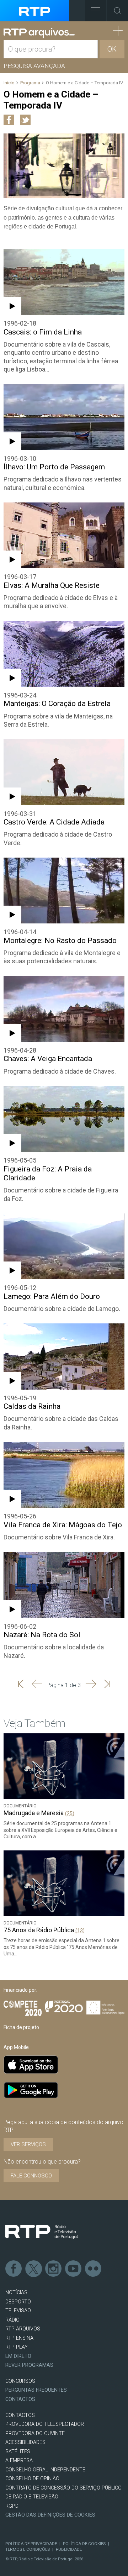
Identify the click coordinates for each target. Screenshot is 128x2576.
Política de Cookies (84, 2544)
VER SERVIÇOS (28, 2144)
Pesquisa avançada (34, 66)
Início (9, 83)
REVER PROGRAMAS (29, 2365)
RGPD (12, 2506)
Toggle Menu (96, 11)
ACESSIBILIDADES (25, 2442)
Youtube (74, 2269)
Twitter (34, 2269)
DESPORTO (18, 2302)
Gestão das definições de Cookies (50, 2515)
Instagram (54, 2269)
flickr (94, 2269)
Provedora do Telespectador (45, 2424)
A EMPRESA (19, 2461)
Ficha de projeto (21, 2027)
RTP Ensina (19, 2338)
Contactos (20, 2399)
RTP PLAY (17, 2347)
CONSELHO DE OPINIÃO (32, 2479)
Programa (30, 83)
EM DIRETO (18, 2356)
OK (112, 49)
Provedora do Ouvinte (35, 2433)
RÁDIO (12, 2320)
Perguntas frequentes (36, 2390)
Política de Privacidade (31, 2544)
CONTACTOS (20, 2415)
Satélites (18, 2452)
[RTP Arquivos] (39, 33)
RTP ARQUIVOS (23, 2329)
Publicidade (69, 2549)
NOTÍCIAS (16, 2293)
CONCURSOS (20, 2381)
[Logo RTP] (42, 2232)
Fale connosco (31, 2176)
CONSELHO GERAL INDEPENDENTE (45, 2470)
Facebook (14, 2269)
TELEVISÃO (18, 2311)
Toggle (117, 11)
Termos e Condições (28, 2549)
